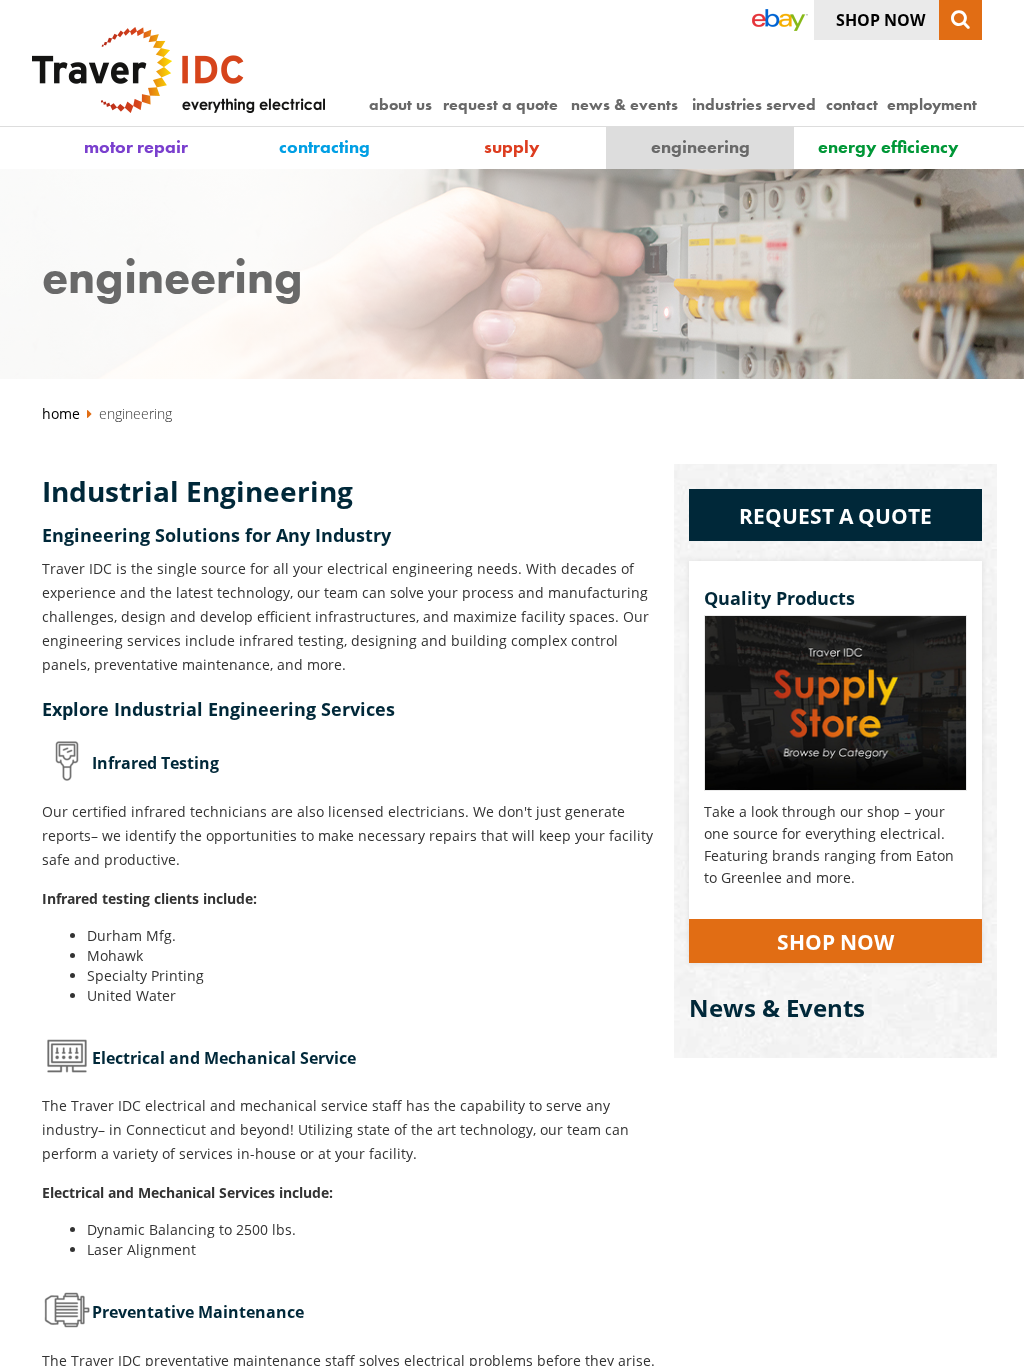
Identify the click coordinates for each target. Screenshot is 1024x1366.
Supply (512, 146)
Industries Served (754, 104)
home (63, 413)
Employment (932, 104)
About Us (400, 104)
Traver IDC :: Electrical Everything (183, 70)
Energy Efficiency (888, 146)
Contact (852, 104)
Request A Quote (835, 516)
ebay (778, 20)
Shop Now (880, 20)
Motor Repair (136, 146)
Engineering (700, 146)
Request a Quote (500, 104)
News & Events (624, 104)
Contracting (324, 146)
